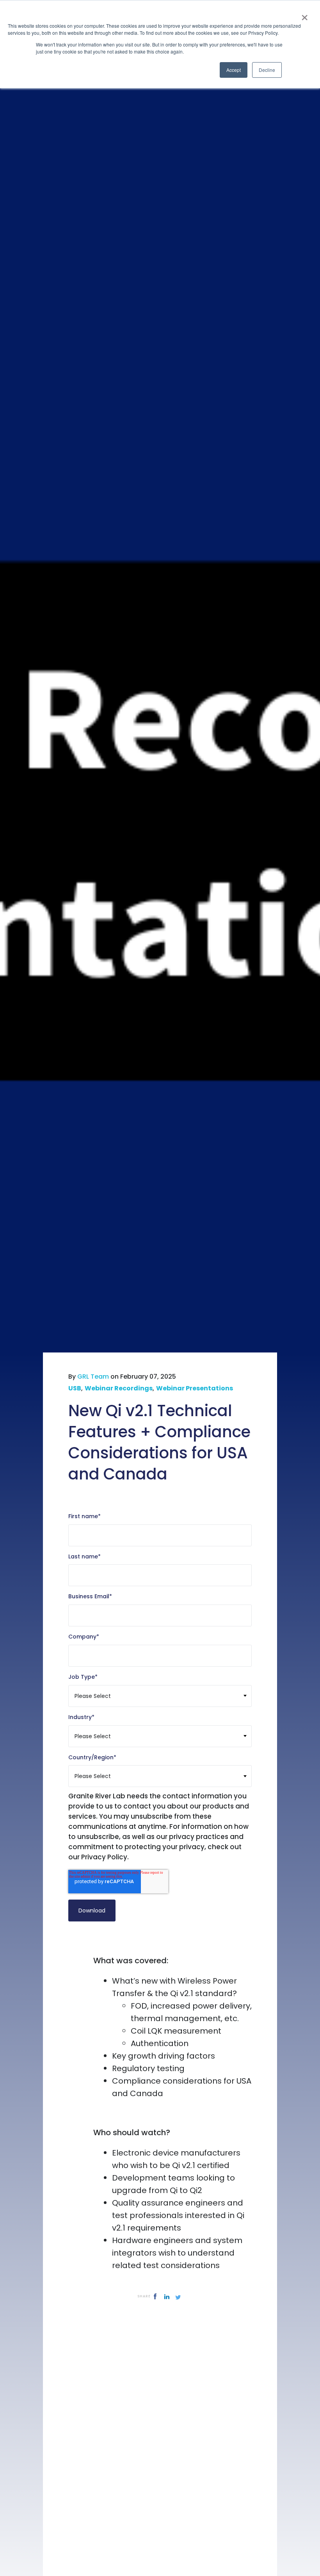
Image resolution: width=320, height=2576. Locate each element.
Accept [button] (234, 70)
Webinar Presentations (195, 1388)
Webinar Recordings (119, 1388)
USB (75, 1388)
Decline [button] (267, 70)
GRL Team (93, 1377)
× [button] (305, 15)
